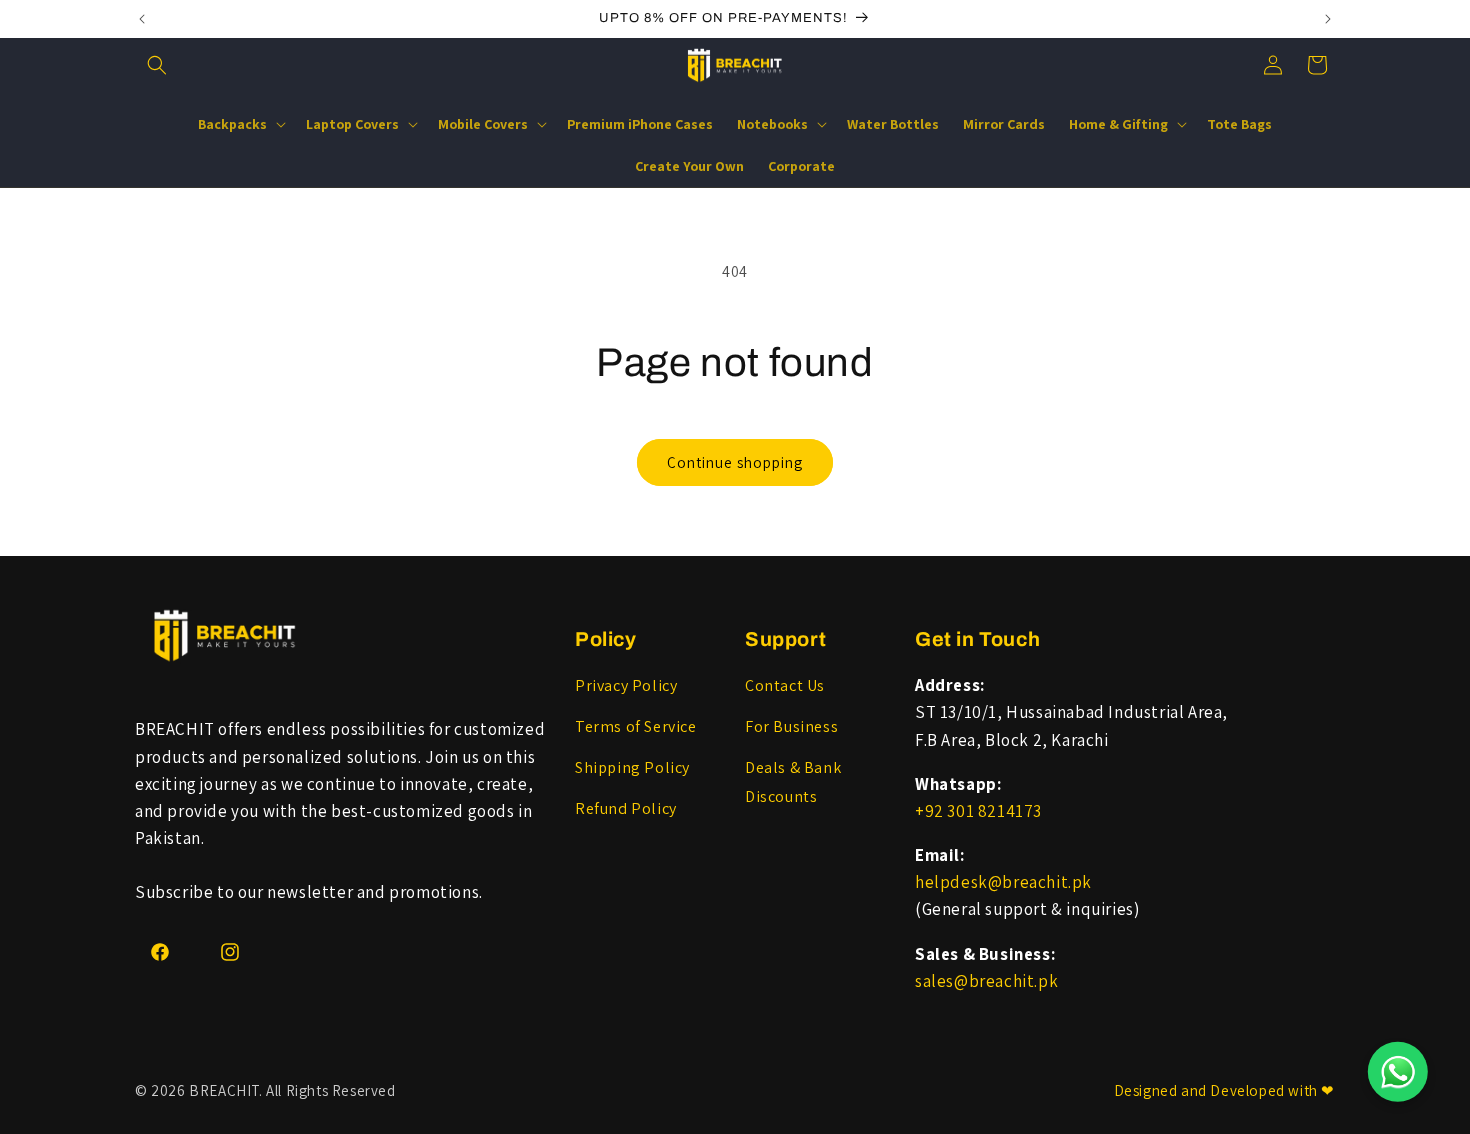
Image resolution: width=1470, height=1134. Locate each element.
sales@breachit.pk (986, 981)
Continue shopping (735, 462)
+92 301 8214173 (978, 811)
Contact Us (785, 685)
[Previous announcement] (142, 19)
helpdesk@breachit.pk (1003, 882)
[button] (157, 65)
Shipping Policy (632, 767)
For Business (791, 726)
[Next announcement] (1328, 19)
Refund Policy (626, 808)
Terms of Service (636, 726)
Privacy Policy (626, 685)
